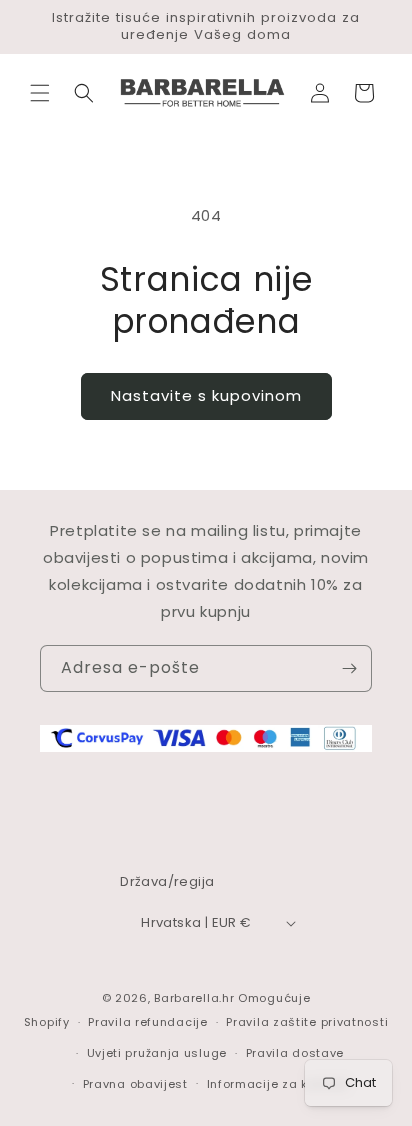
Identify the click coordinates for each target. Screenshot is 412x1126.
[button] (40, 93)
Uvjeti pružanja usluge (157, 1053)
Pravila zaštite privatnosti (307, 1022)
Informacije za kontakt (277, 1084)
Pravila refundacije (147, 1022)
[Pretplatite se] (349, 668)
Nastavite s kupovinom (206, 395)
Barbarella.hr (194, 998)
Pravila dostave (295, 1053)
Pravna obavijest (135, 1084)
